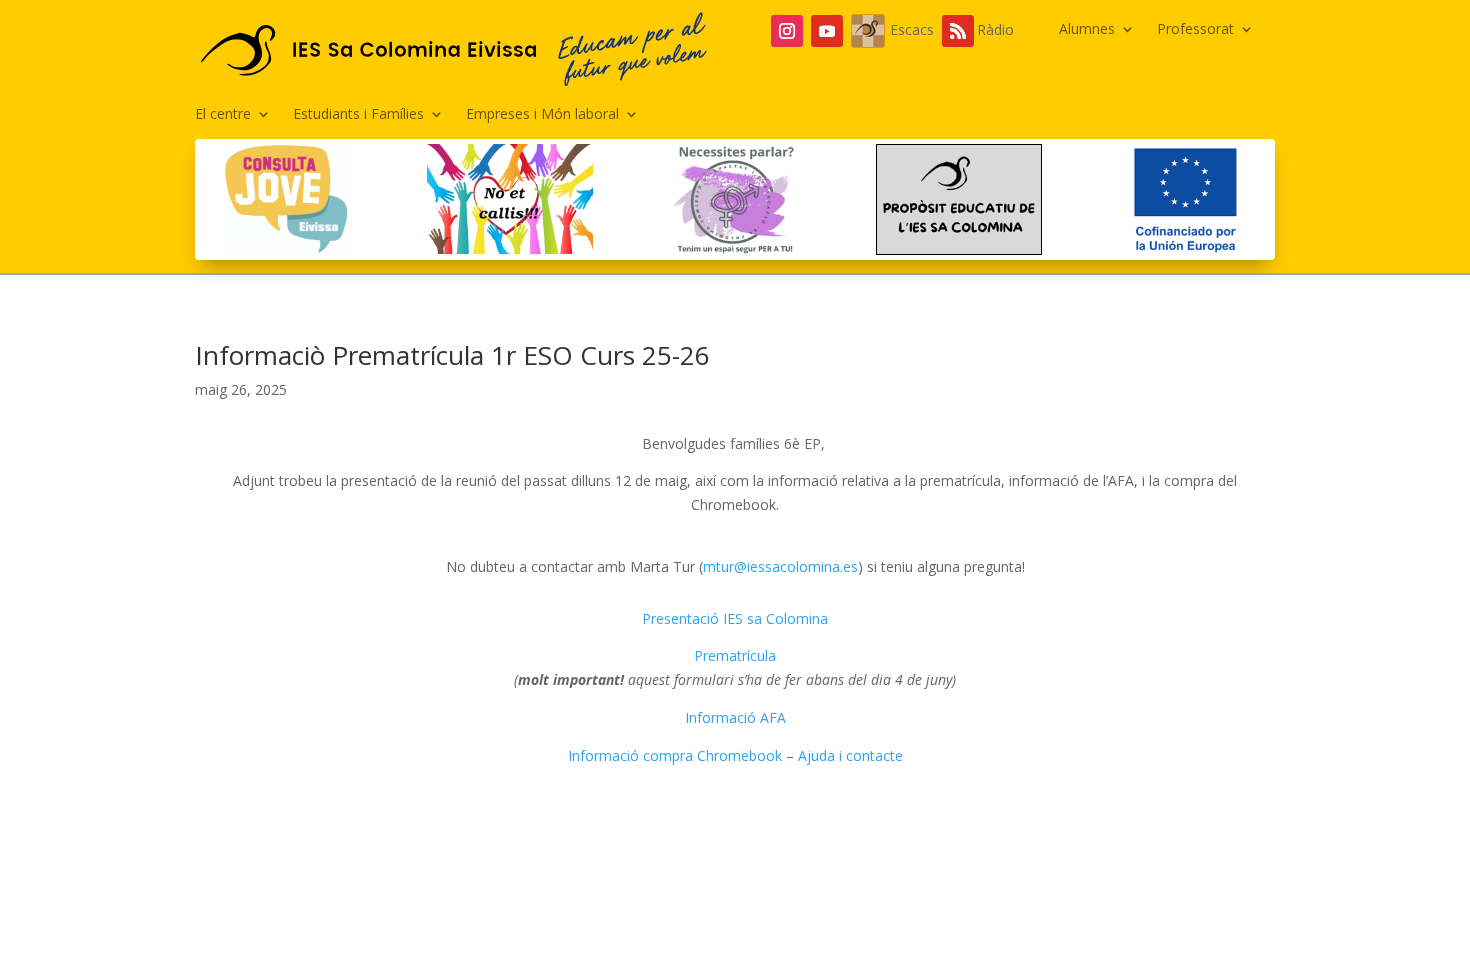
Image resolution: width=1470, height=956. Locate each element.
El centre (223, 115)
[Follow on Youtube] (827, 31)
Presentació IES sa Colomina (735, 618)
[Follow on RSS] (958, 31)
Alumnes (1087, 30)
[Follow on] (868, 31)
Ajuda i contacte (850, 755)
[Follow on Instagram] (787, 31)
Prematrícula (735, 655)
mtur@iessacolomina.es (780, 566)
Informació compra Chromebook (675, 755)
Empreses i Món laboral (542, 115)
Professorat (1195, 30)
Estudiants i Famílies (358, 115)
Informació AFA (735, 717)
